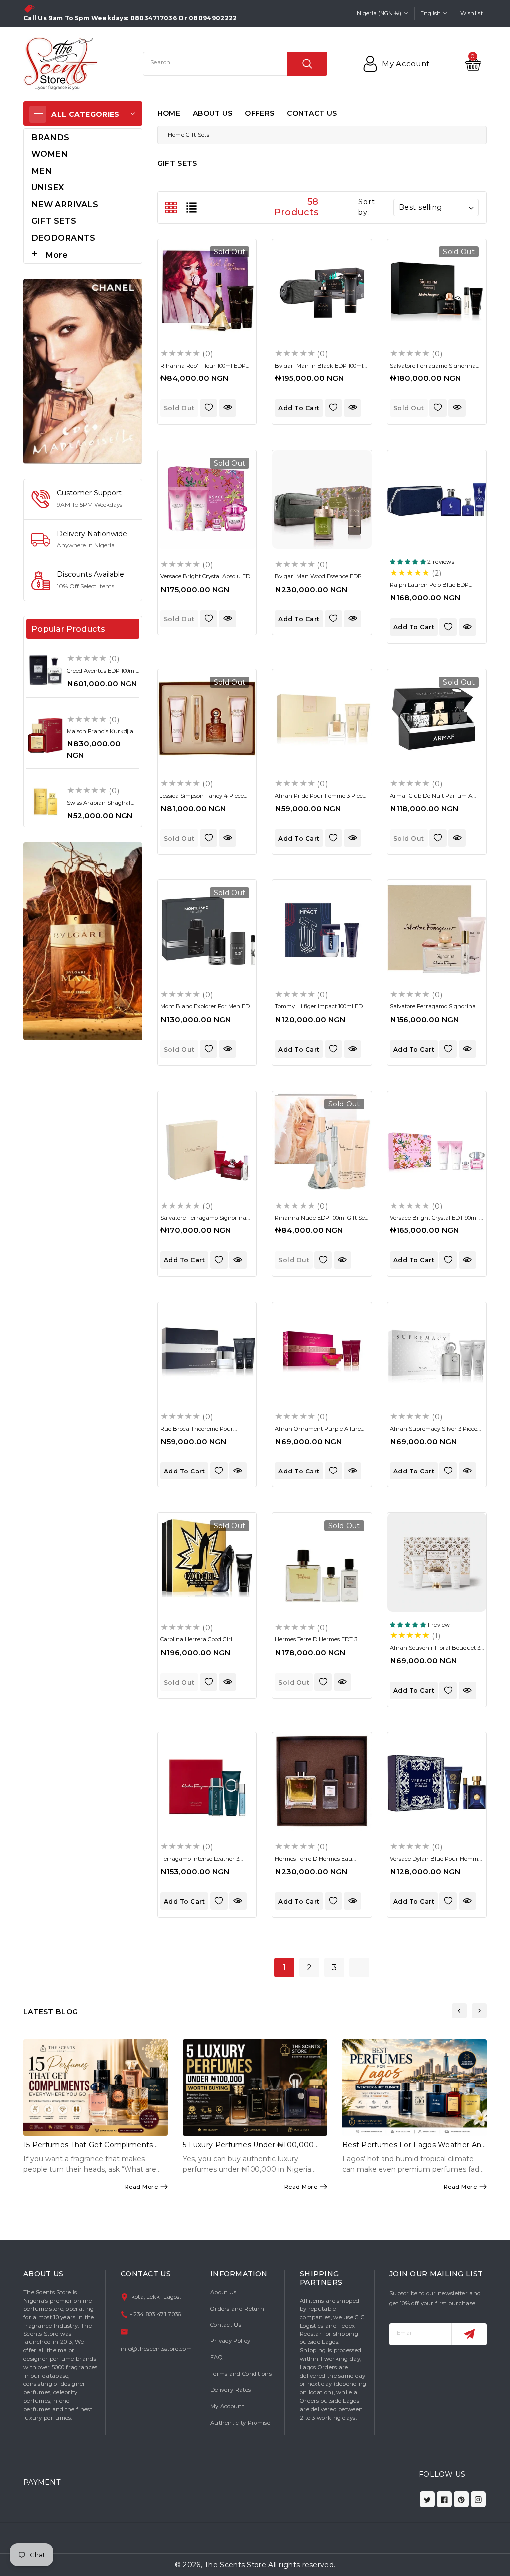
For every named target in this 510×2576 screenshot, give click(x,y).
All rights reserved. (302, 2565)
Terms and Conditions (241, 2374)
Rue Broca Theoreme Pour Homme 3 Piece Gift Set (197, 1432)
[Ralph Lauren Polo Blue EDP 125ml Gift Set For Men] (437, 499)
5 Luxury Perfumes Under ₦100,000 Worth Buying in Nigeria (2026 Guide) (251, 2149)
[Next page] (359, 1967)
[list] (191, 207)
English (431, 13)
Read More (142, 2187)
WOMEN (50, 154)
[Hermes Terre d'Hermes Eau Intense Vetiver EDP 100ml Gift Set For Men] (322, 1782)
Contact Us (226, 2325)
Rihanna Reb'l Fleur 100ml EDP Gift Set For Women (203, 369)
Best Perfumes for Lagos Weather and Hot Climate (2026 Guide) (414, 2149)
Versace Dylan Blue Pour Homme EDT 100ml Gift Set (436, 1862)
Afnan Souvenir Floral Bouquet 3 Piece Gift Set (435, 1651)
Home (176, 135)
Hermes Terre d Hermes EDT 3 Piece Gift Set (316, 1643)
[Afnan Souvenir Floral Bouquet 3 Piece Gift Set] (437, 1562)
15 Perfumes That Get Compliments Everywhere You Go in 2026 (88, 2149)
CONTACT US (312, 113)
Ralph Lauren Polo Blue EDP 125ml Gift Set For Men (429, 588)
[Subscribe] (469, 2334)
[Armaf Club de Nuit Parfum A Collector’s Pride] (437, 719)
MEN (42, 171)
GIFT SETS (54, 221)
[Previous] (459, 2011)
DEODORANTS (63, 238)
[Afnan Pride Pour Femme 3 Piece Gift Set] (322, 719)
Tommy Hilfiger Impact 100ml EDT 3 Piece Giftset (320, 1010)
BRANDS (50, 137)
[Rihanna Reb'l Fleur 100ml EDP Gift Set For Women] (207, 288)
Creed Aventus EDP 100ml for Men (101, 674)
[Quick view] (227, 408)
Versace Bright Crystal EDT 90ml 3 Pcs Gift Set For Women (436, 1221)
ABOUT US (212, 113)
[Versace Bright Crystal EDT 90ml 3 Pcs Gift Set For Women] (437, 1140)
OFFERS (259, 113)
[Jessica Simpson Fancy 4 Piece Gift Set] (207, 719)
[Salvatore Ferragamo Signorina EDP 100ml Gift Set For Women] (437, 929)
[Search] (307, 64)
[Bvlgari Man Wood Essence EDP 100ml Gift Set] (322, 499)
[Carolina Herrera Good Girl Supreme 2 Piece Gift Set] (207, 1562)
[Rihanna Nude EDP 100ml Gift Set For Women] (322, 1140)
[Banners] (83, 370)
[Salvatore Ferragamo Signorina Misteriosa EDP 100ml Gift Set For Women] (437, 288)
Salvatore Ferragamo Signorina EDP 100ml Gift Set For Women (433, 1010)
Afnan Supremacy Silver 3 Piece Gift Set (434, 1432)
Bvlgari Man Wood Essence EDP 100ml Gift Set (318, 579)
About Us (223, 2292)
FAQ (216, 2357)
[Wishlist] (208, 408)
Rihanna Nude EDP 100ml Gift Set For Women (321, 1221)
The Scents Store (235, 2565)
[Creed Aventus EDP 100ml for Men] (45, 670)
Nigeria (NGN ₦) (379, 13)
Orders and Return (237, 2309)
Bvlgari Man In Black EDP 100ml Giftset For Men (319, 369)
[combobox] (235, 64)
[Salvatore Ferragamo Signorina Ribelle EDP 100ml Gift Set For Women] (207, 1140)
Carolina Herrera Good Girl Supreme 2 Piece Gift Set (196, 1643)
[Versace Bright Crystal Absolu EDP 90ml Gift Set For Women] (207, 499)
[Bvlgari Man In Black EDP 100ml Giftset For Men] (322, 288)
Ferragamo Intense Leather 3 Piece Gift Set (200, 1862)
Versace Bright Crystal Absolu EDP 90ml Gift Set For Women (207, 579)
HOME (169, 113)
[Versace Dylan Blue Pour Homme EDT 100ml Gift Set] (437, 1782)
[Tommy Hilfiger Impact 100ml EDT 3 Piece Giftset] (322, 929)
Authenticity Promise (240, 2423)
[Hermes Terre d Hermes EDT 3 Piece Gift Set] (322, 1562)
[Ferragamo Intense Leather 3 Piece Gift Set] (207, 1782)
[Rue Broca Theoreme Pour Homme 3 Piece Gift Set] (207, 1351)
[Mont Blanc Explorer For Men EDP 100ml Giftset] (207, 929)
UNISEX (48, 187)
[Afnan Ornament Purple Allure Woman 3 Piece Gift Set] (322, 1351)
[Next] (479, 2011)
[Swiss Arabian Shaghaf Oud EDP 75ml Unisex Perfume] (45, 802)
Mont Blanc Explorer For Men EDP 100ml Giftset (207, 1010)
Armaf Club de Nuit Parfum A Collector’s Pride (431, 799)
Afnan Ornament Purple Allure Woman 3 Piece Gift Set (318, 1432)
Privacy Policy (230, 2341)
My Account (227, 2406)
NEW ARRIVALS (65, 204)
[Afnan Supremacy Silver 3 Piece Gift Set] (437, 1351)
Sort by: (366, 207)
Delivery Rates (230, 2390)
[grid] (171, 207)
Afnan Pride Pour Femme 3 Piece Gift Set (320, 799)
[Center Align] (38, 114)
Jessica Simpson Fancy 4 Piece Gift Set (202, 799)
